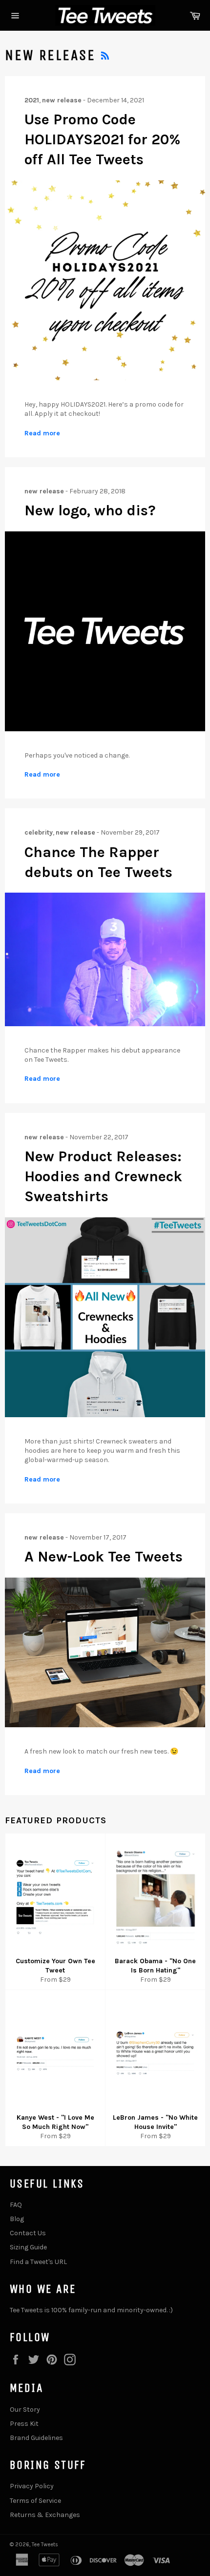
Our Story (25, 2410)
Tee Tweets (45, 2545)
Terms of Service (35, 2501)
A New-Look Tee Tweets (104, 1557)
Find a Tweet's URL (38, 2262)
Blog (17, 2219)
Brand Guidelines (36, 2438)
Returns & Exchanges (45, 2515)
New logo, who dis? (90, 510)
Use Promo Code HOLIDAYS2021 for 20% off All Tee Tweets (102, 140)
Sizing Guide (28, 2247)
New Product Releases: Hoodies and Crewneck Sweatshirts (103, 1177)
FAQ (16, 2205)
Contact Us (28, 2233)
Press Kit (24, 2424)
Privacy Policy (32, 2486)
